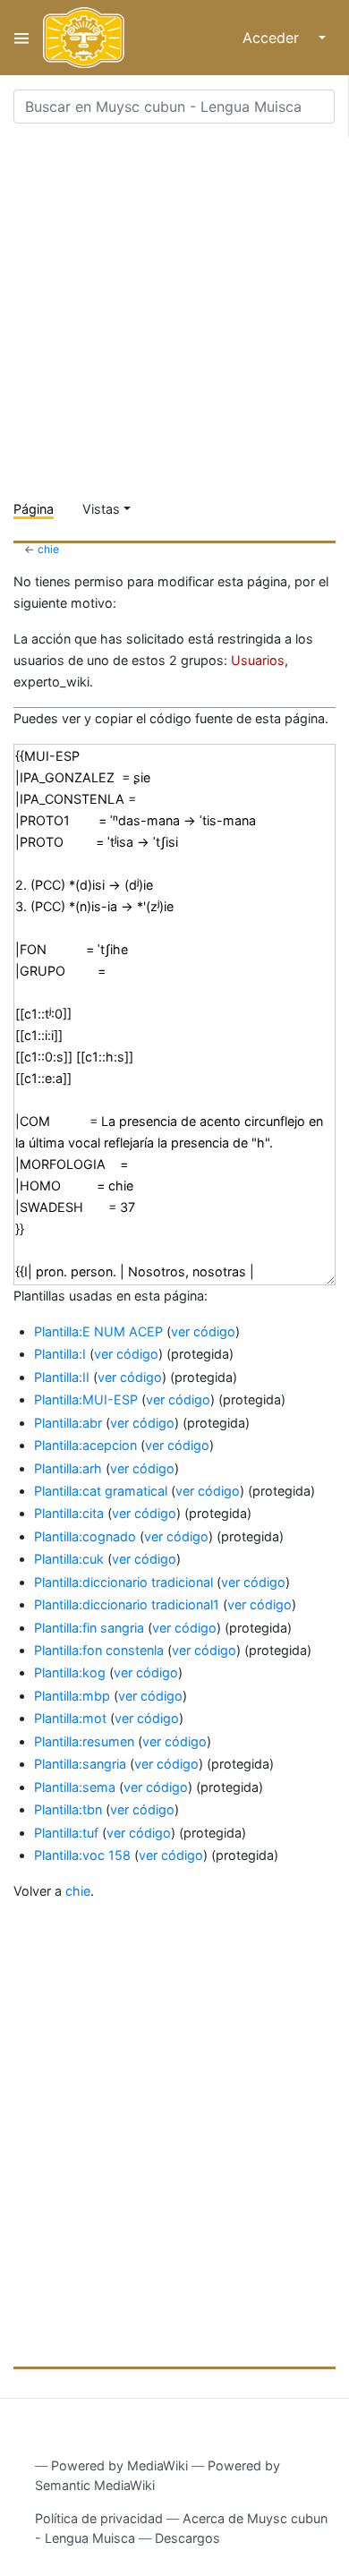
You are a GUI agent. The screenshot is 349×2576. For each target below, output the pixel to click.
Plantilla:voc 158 (82, 1855)
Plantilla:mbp (72, 1696)
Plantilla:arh (68, 1468)
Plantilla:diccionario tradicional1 (127, 1604)
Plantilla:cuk (69, 1559)
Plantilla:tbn (68, 1809)
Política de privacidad (99, 2518)
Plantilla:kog (70, 1672)
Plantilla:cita (69, 1513)
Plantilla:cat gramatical (101, 1491)
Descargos (187, 2538)
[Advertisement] (174, 312)
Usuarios (258, 660)
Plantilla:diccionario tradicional (123, 1582)
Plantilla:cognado (85, 1536)
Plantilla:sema (75, 1787)
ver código (203, 1331)
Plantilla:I (60, 1354)
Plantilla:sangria (80, 1764)
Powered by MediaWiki (119, 2465)
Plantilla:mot (70, 1718)
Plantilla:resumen (84, 1741)
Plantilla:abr (68, 1423)
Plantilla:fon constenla (99, 1650)
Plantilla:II (62, 1377)
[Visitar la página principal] (84, 38)
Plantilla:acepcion (85, 1445)
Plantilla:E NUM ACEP (98, 1331)
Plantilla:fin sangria (89, 1628)
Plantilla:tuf (66, 1833)
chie (48, 549)
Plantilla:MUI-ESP (86, 1399)
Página (34, 509)
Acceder (271, 38)
